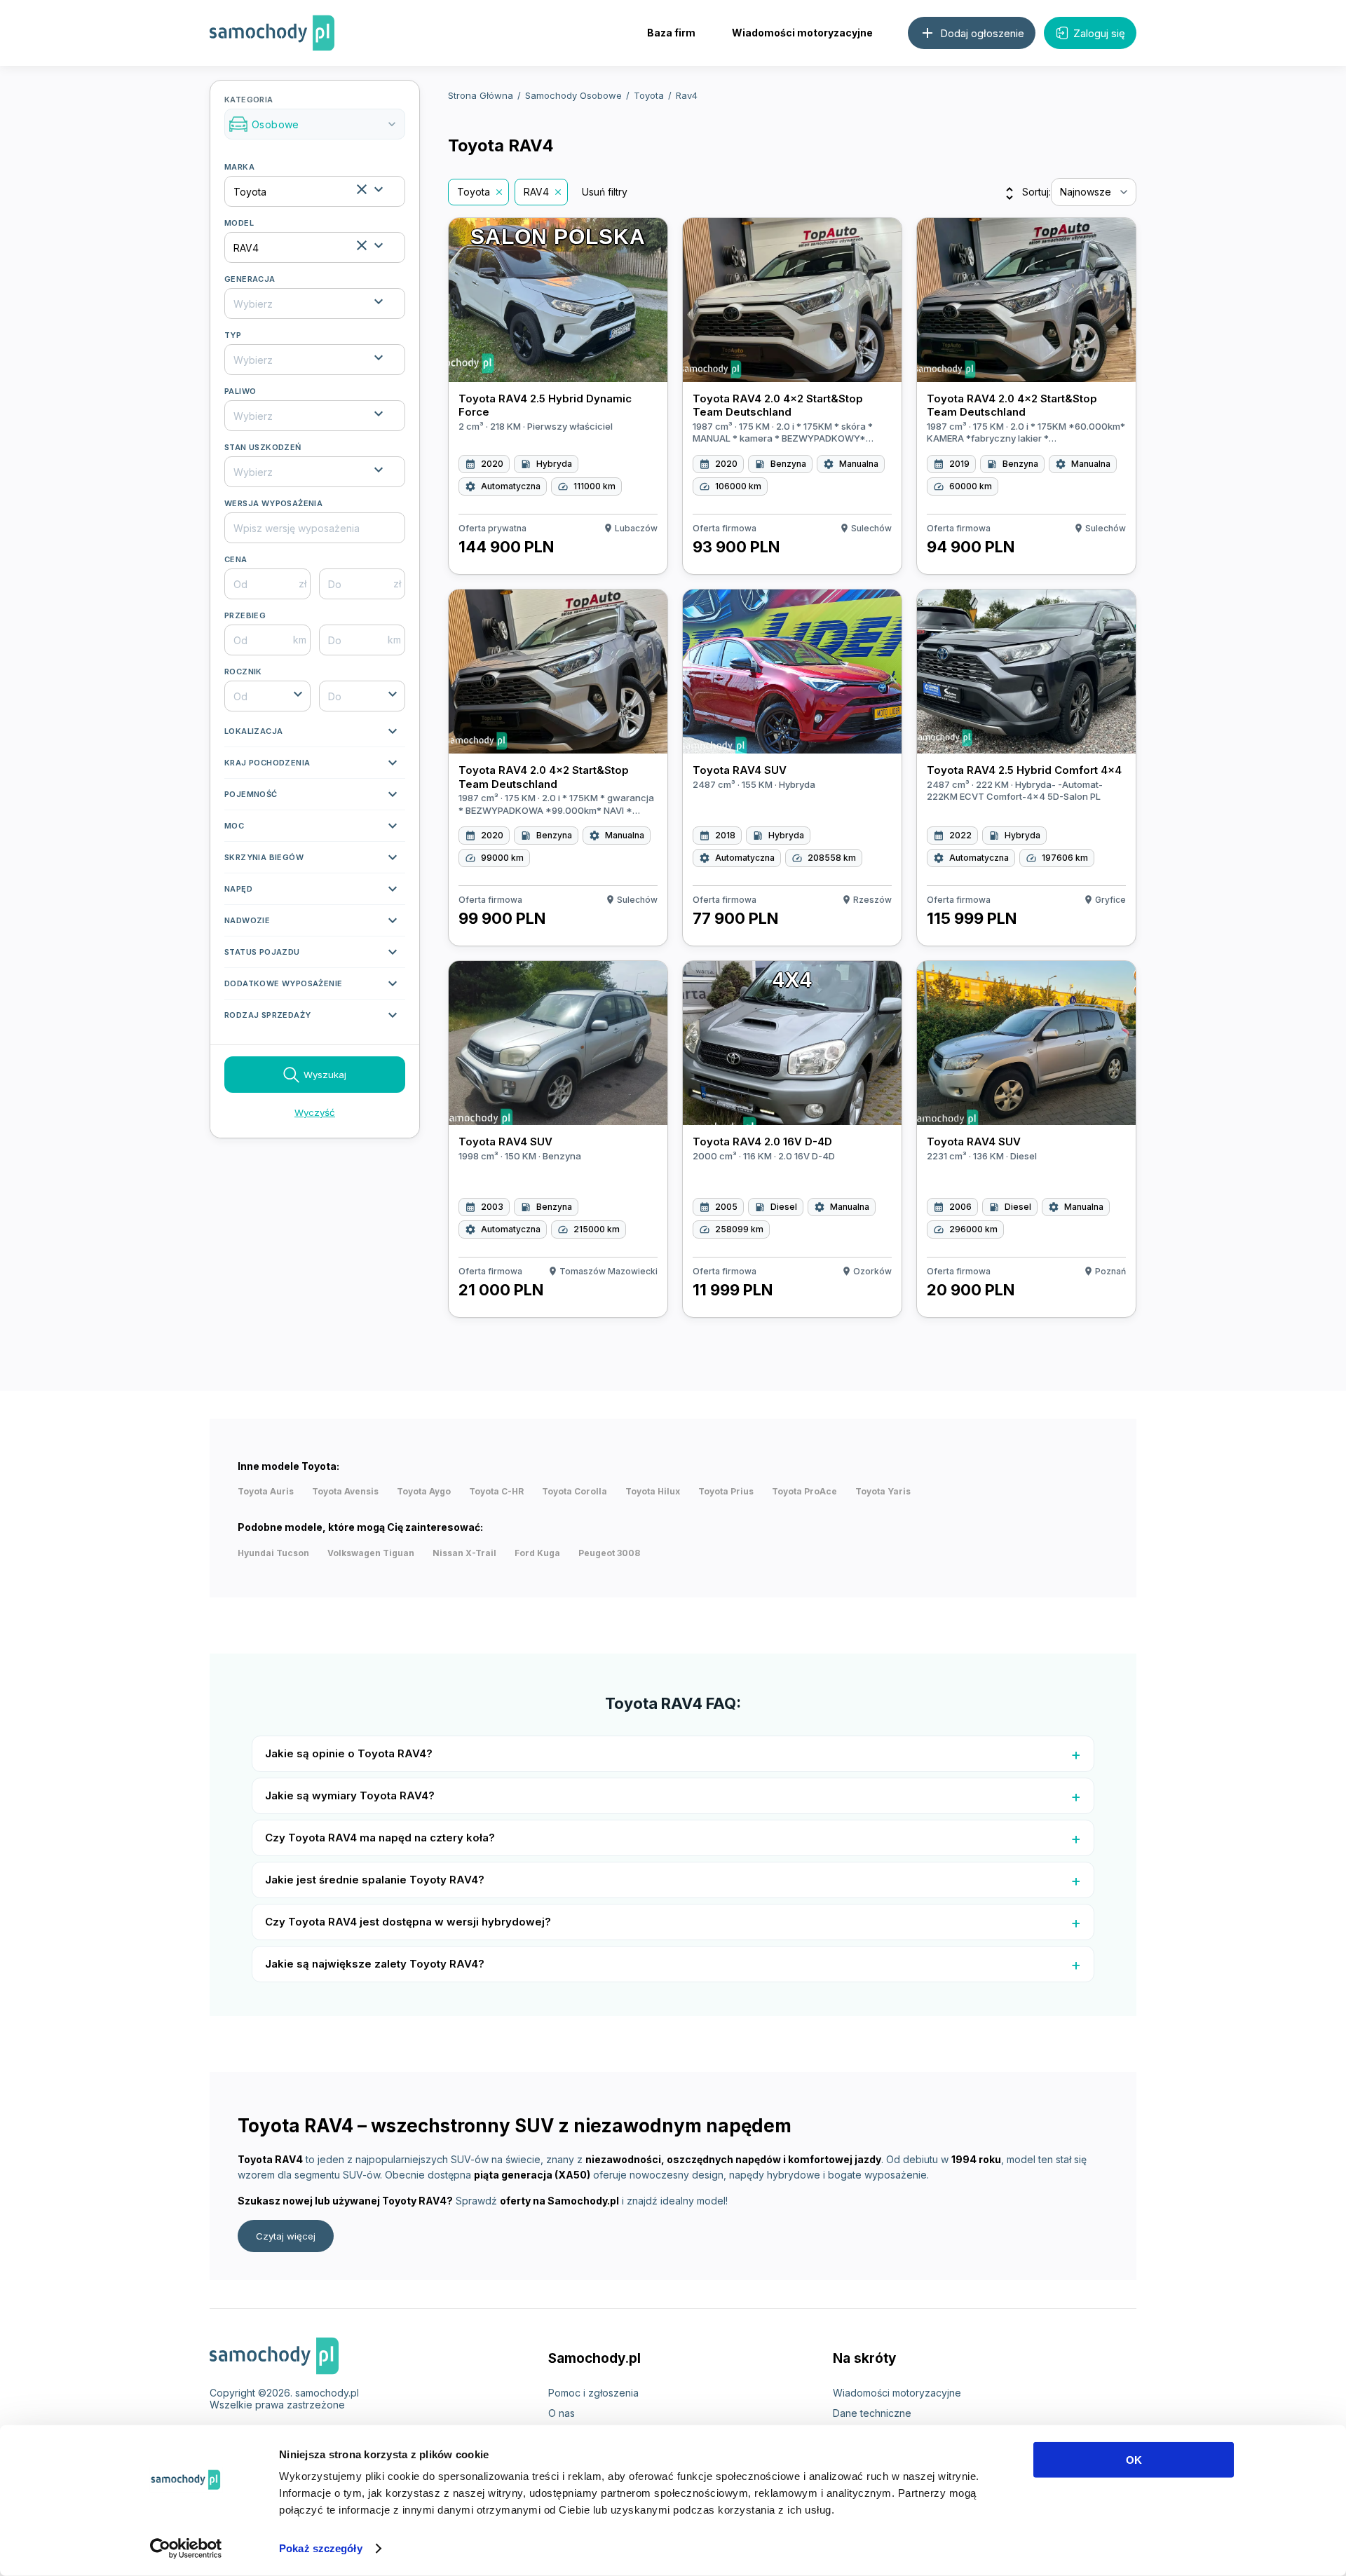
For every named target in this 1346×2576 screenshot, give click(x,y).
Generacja (250, 279)
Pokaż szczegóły (321, 2548)
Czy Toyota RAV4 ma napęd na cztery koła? (380, 1838)
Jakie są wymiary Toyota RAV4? (350, 1795)
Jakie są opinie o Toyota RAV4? (349, 1753)
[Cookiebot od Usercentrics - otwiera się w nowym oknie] (186, 2549)
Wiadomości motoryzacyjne (802, 33)
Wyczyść (315, 1112)
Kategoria (312, 113)
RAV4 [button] (536, 192)
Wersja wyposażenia (273, 503)
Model (239, 223)
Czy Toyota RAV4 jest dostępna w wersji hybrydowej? (408, 1922)
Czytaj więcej (286, 2236)
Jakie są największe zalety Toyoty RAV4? (375, 1964)
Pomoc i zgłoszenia (593, 2393)
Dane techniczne (872, 2413)
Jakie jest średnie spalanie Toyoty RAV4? (375, 1880)
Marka (239, 167)
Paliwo (240, 391)
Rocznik (243, 672)
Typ (233, 335)
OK (1134, 2460)
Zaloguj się (1099, 33)
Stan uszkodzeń (263, 447)
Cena (236, 559)
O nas (562, 2413)
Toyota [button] (474, 192)
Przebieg (245, 615)
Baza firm (671, 33)
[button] (315, 735)
